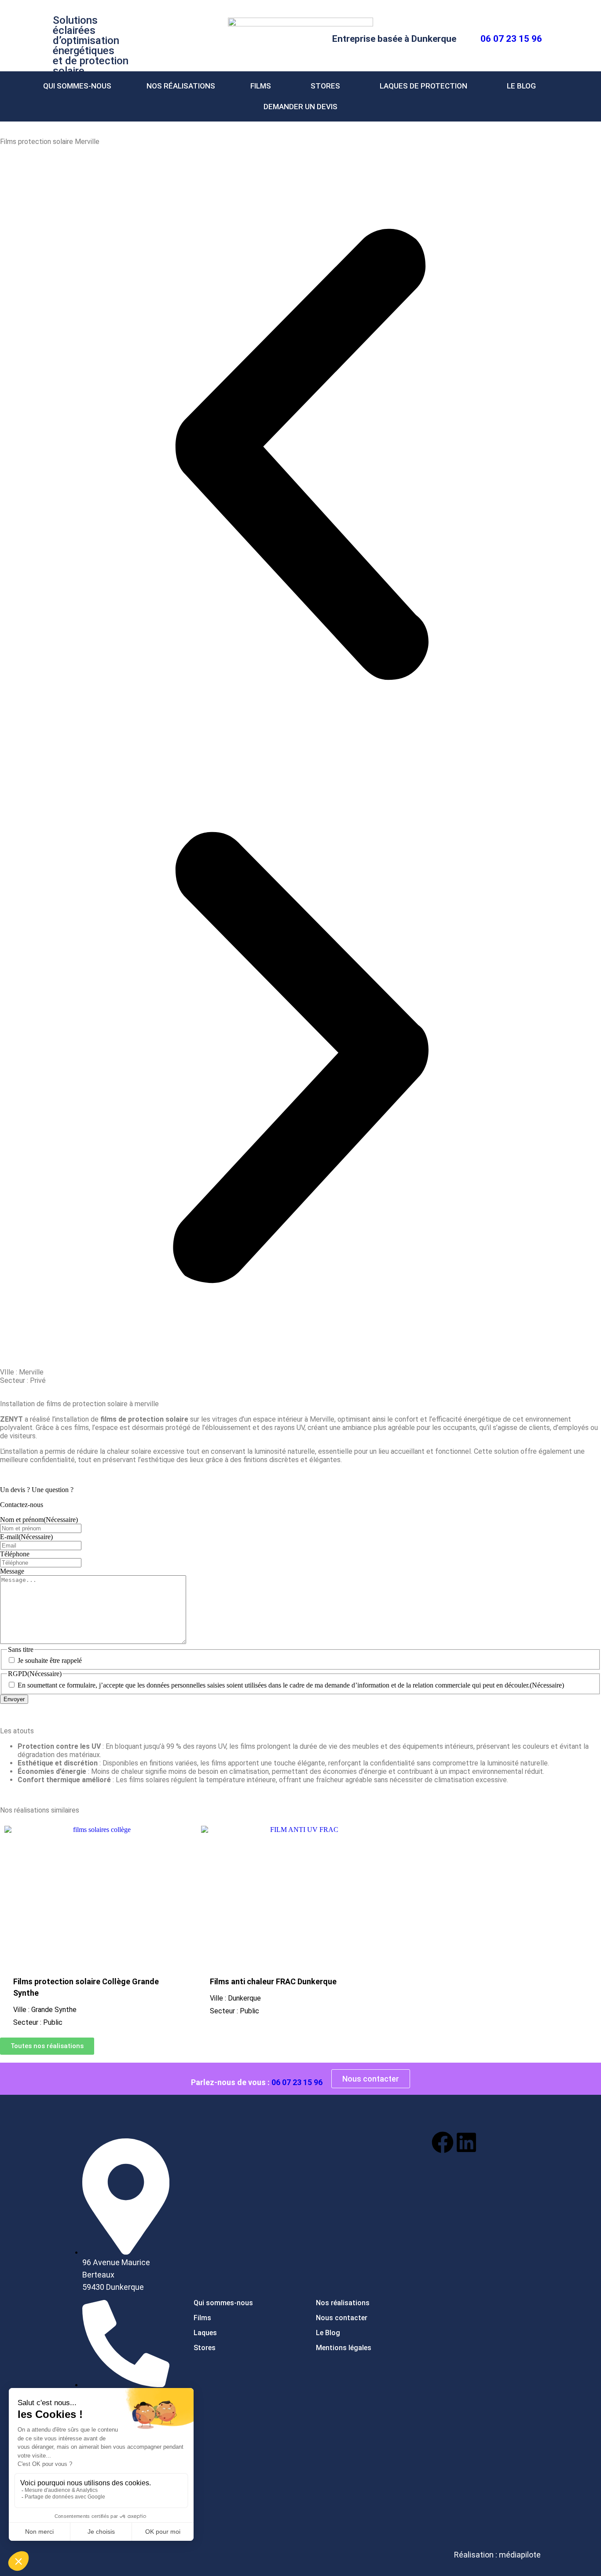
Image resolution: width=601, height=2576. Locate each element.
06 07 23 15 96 (511, 39)
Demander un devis (300, 107)
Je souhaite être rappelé (50, 1660)
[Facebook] (443, 2142)
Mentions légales (344, 2348)
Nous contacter (342, 2318)
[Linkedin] (466, 2142)
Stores (325, 86)
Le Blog (521, 86)
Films (261, 86)
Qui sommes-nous (223, 2303)
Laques (205, 2333)
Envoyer (14, 1699)
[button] (263, 86)
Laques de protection (423, 86)
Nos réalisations (181, 86)
